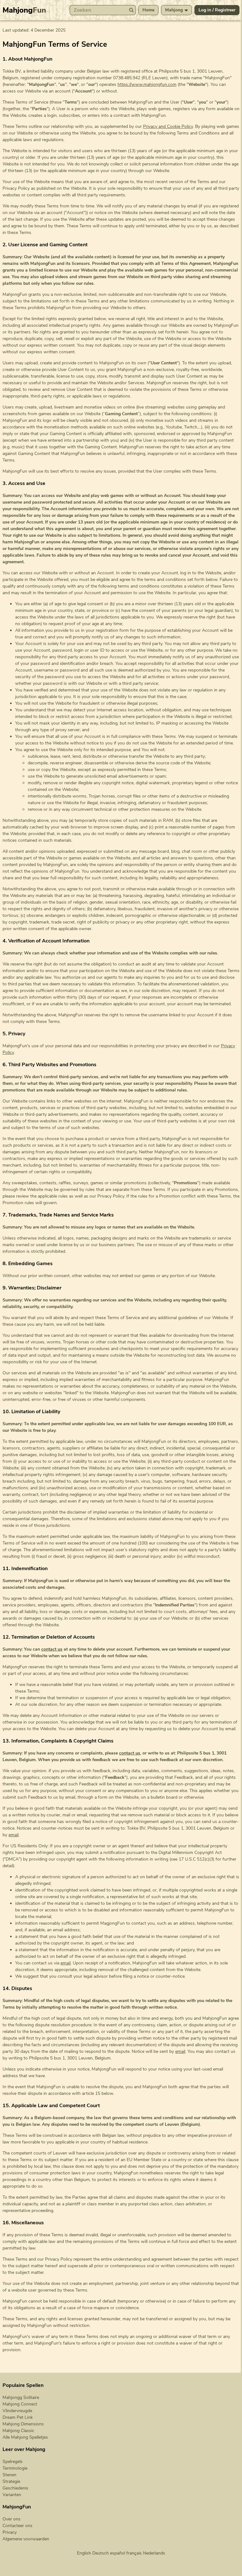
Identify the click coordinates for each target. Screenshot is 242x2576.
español (118, 2553)
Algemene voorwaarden (26, 2539)
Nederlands (154, 2553)
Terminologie (15, 2468)
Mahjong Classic (18, 2431)
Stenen (9, 2475)
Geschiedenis (15, 2488)
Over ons (12, 2519)
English (84, 2553)
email (14, 1835)
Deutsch (101, 2553)
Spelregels (13, 2462)
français (134, 2553)
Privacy (10, 2532)
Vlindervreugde (17, 2411)
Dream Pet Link (18, 2417)
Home (148, 10)
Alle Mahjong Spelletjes (25, 2437)
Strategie (11, 2481)
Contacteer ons (17, 2526)
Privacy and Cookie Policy (168, 126)
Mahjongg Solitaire (21, 2397)
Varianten (12, 2495)
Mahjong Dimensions (23, 2424)
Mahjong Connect (20, 2404)
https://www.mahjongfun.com (147, 84)
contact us (52, 1649)
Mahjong (24, 10)
